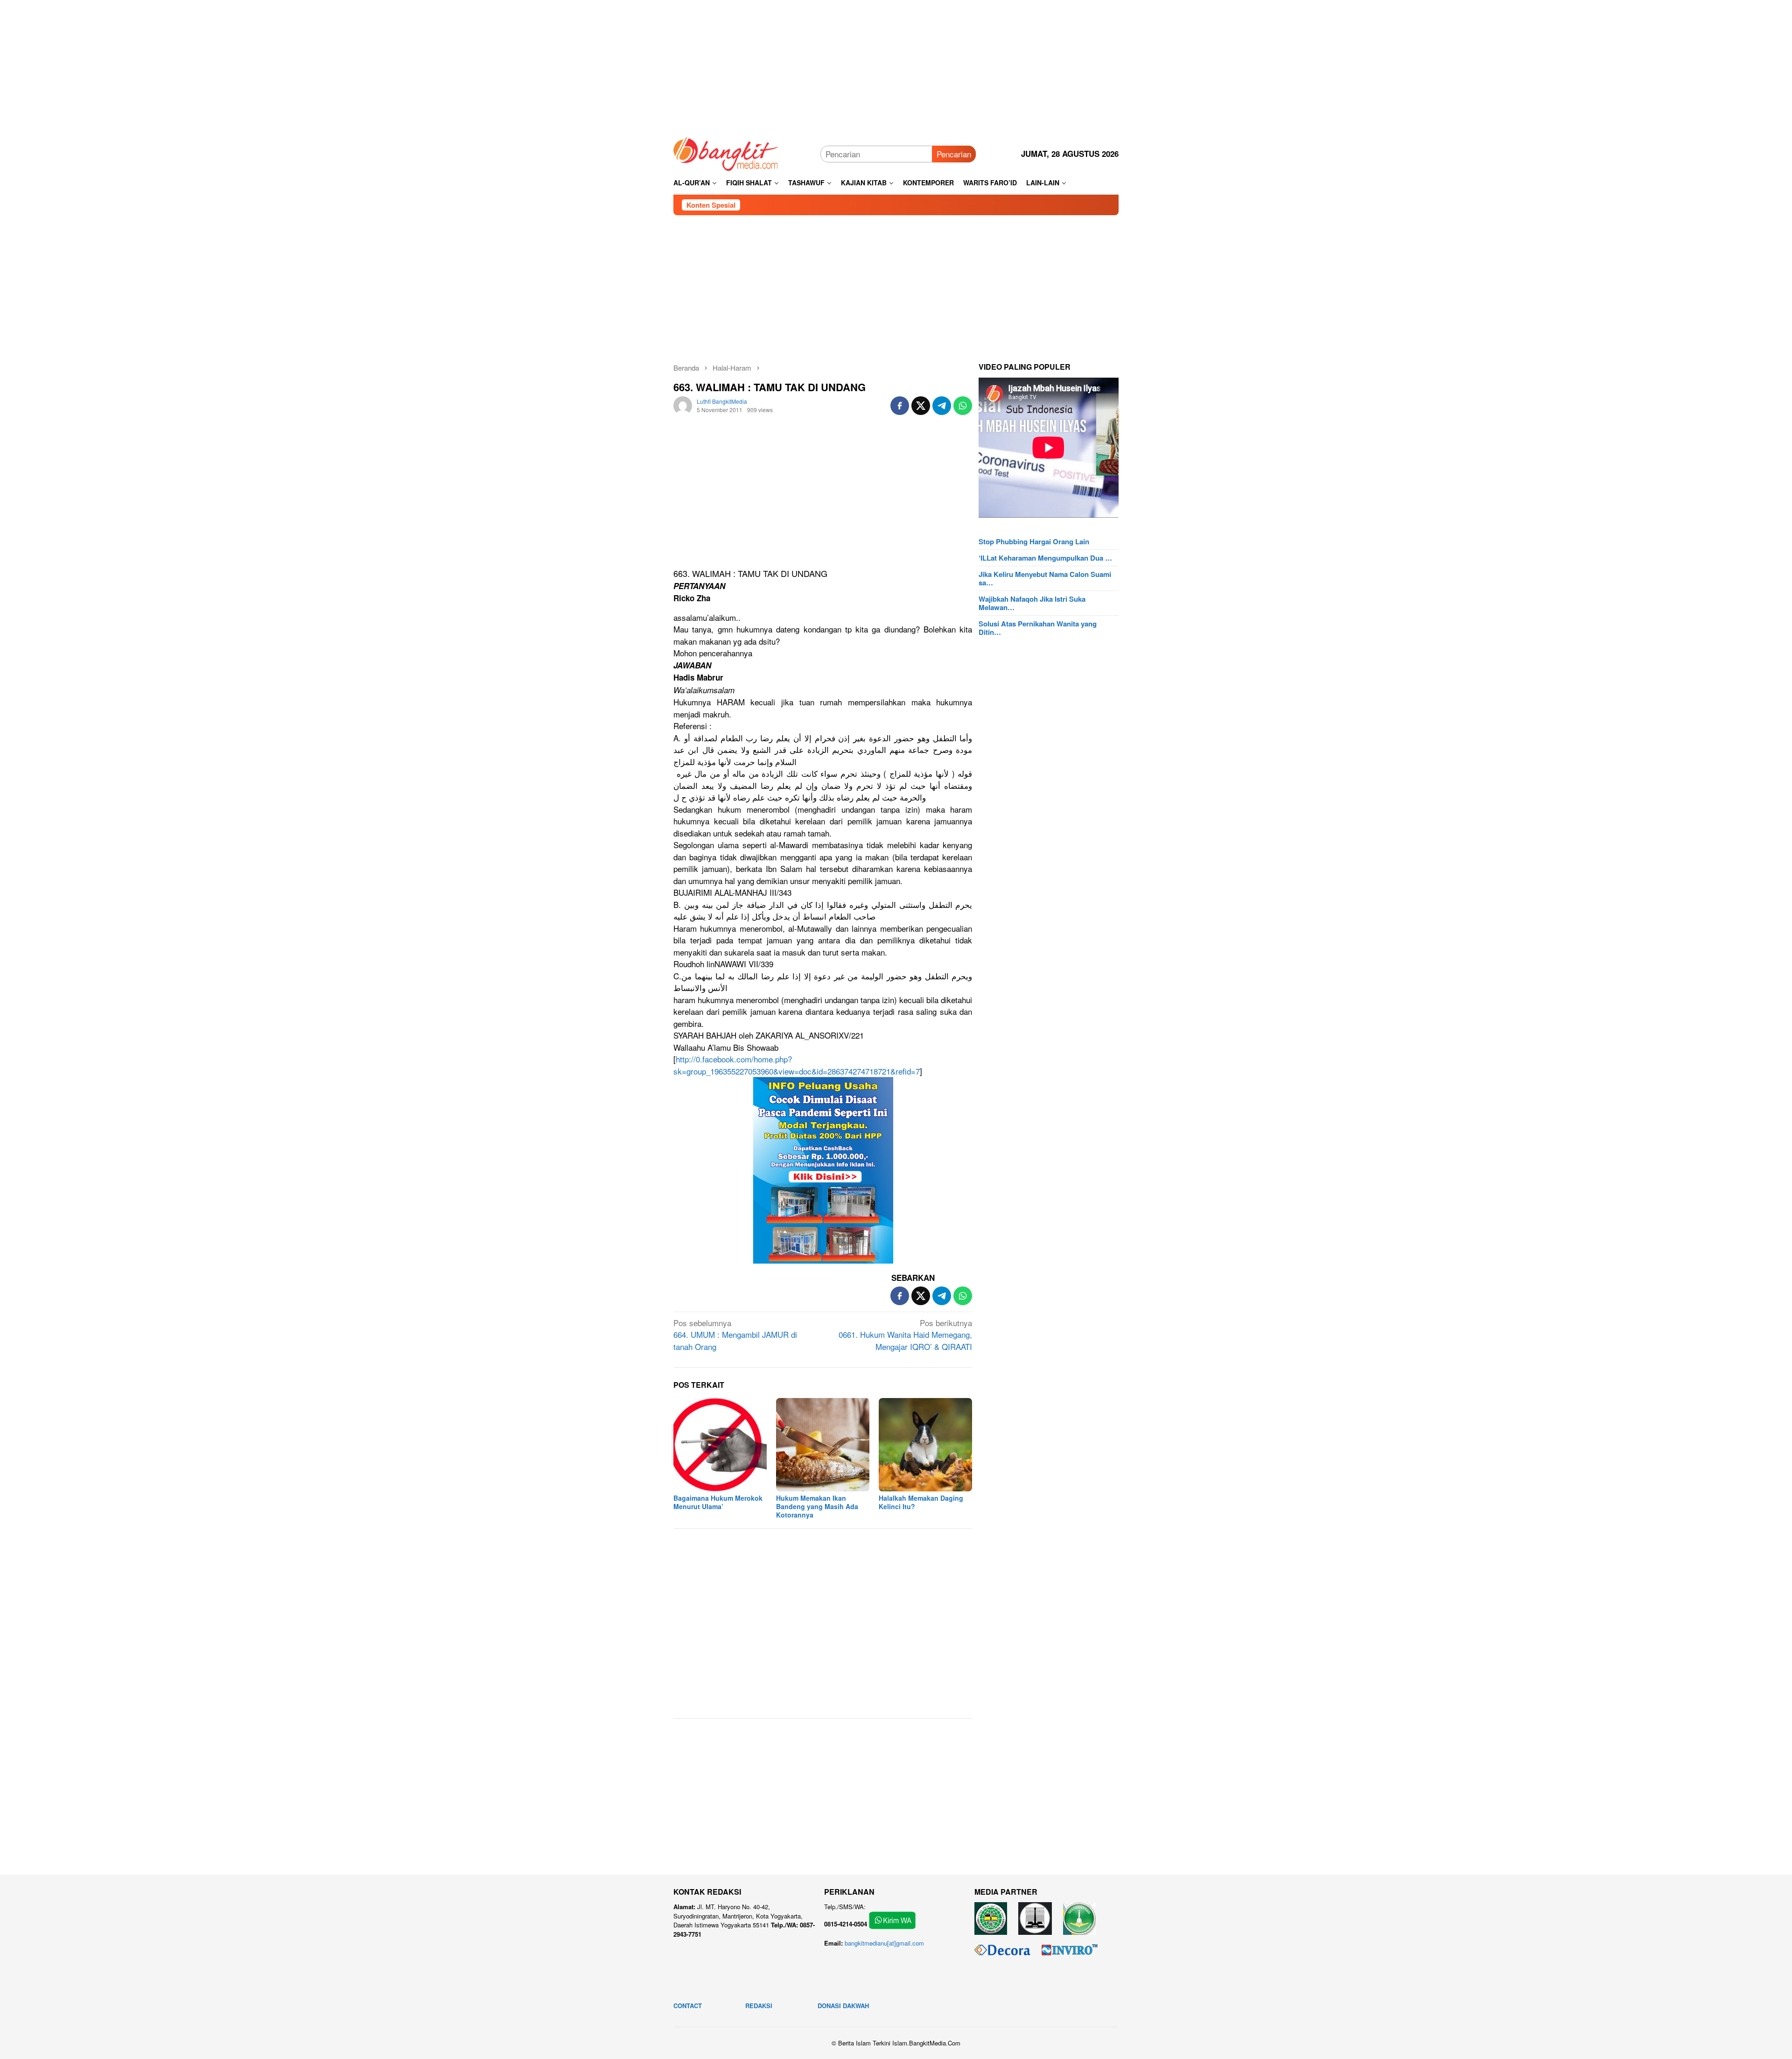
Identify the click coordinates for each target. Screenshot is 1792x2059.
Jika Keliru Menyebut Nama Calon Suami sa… (1045, 578)
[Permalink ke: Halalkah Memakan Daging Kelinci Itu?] (925, 1445)
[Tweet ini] (921, 406)
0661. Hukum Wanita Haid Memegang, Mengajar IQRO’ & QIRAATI (905, 1335)
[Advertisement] (896, 65)
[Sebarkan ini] (900, 406)
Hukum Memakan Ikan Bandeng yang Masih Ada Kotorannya (817, 1506)
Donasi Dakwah (843, 2006)
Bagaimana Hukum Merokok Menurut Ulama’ (718, 1502)
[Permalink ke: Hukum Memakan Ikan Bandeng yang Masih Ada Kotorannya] (823, 1445)
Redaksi (759, 2006)
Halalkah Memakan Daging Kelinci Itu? (921, 1502)
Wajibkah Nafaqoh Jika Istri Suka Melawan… (1032, 603)
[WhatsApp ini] (963, 406)
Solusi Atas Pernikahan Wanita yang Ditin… (1038, 628)
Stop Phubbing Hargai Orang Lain (1034, 541)
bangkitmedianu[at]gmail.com (884, 1943)
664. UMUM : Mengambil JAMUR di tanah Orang (735, 1335)
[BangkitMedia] (726, 152)
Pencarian (954, 154)
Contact (688, 2006)
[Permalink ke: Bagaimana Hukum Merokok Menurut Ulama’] (720, 1445)
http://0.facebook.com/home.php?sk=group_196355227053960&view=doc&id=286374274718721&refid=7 (797, 1065)
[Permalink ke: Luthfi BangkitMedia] (683, 404)
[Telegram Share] (942, 406)
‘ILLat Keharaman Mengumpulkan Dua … (1045, 558)
